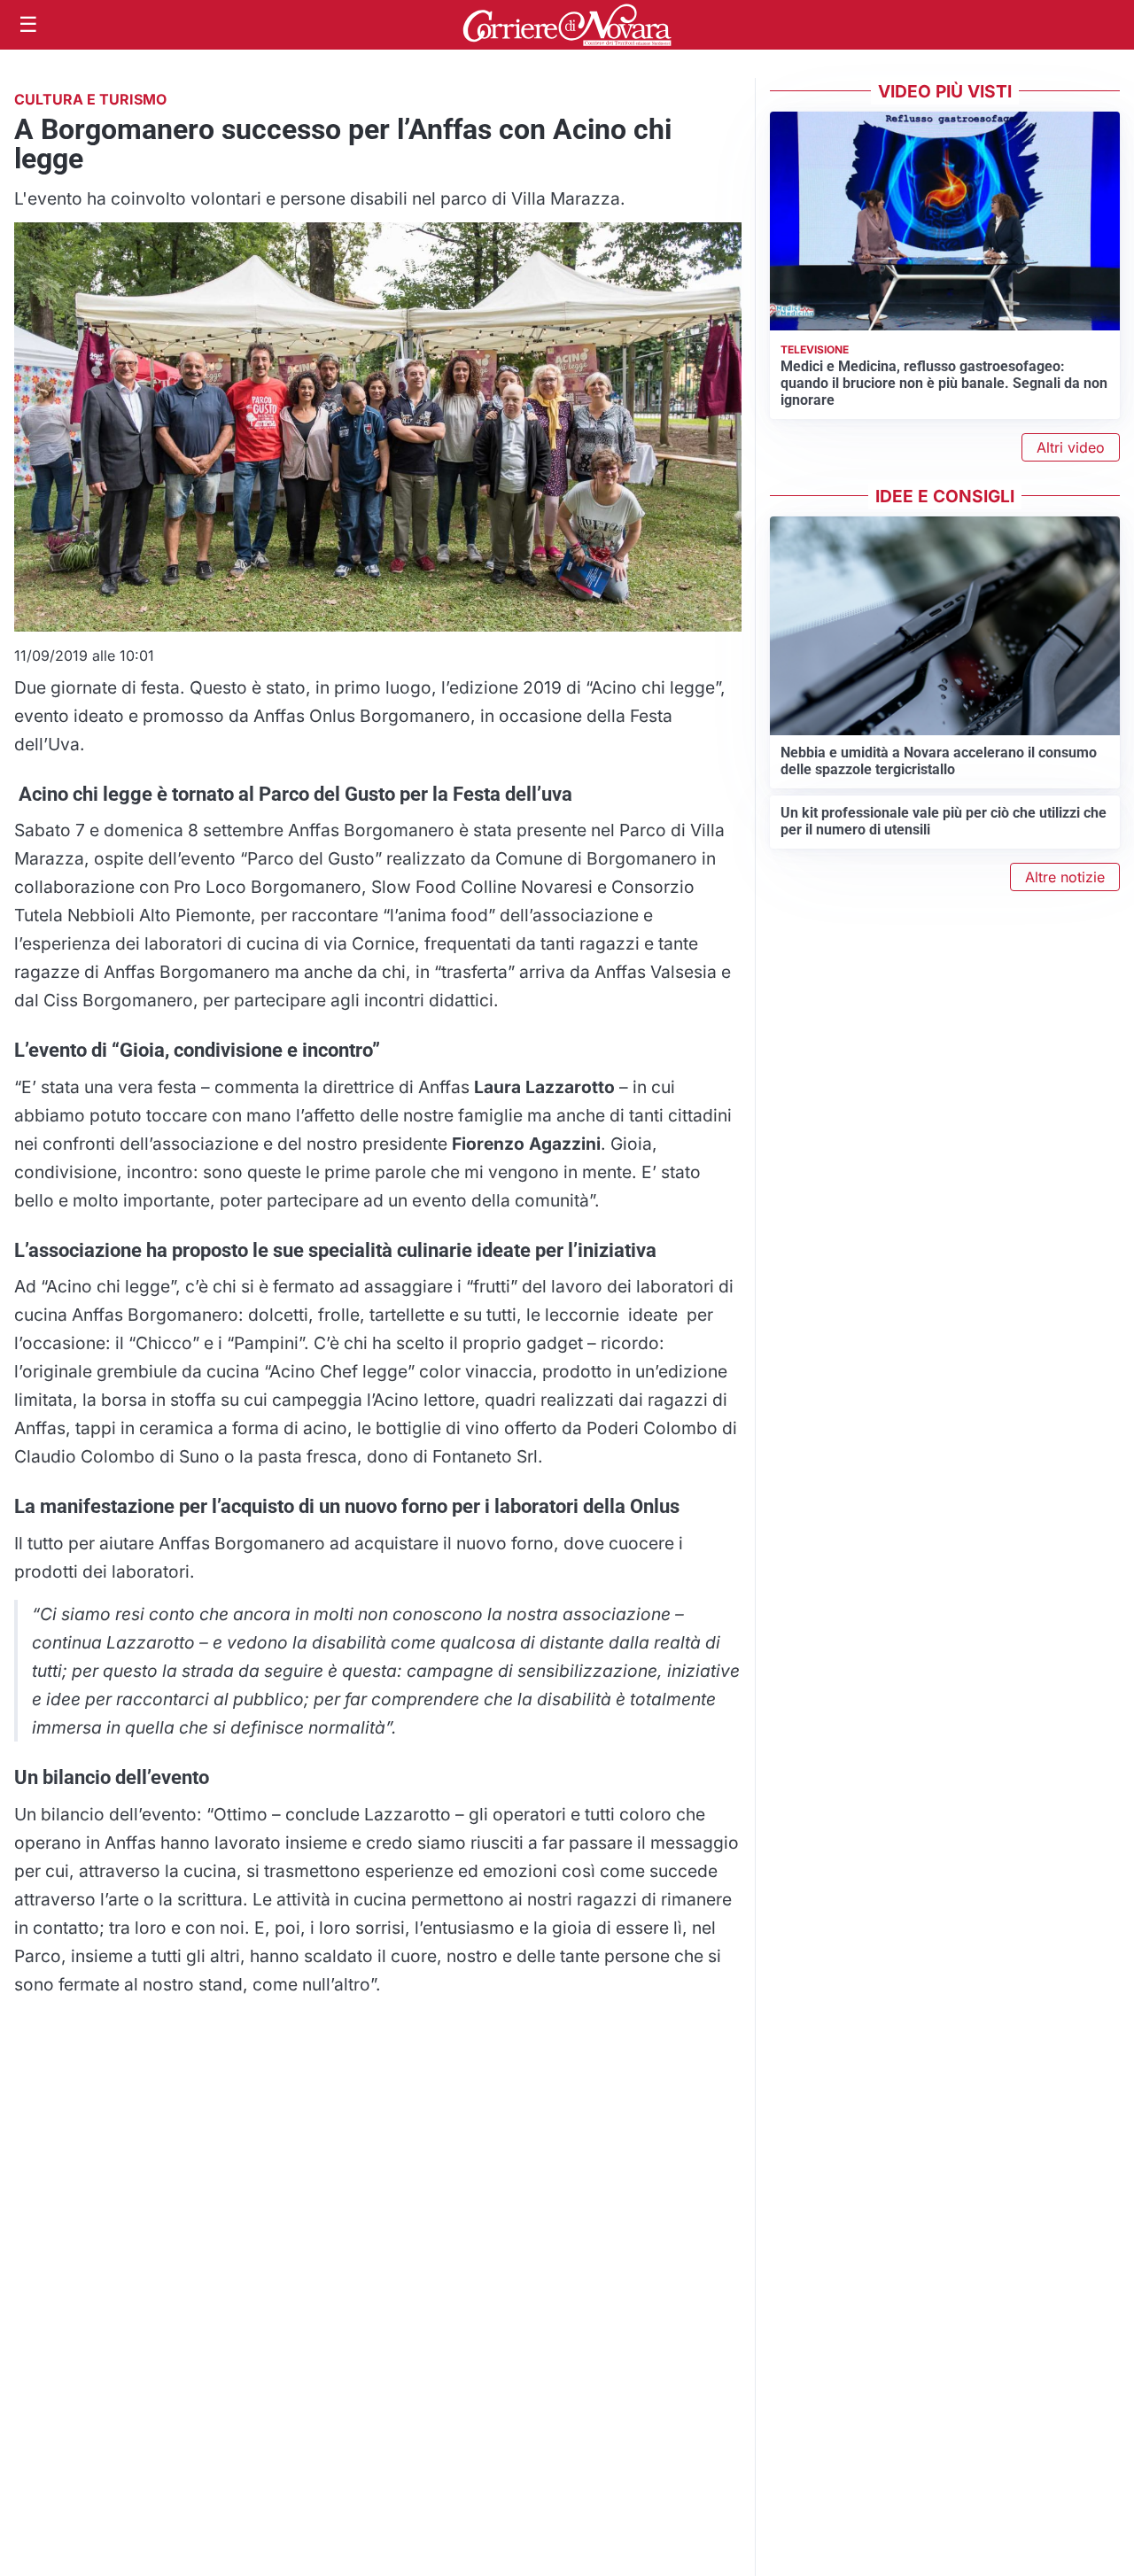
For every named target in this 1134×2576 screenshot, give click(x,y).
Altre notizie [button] (1065, 877)
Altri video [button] (1071, 447)
